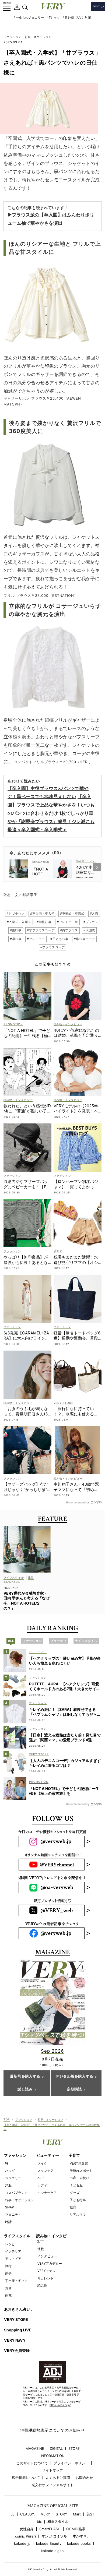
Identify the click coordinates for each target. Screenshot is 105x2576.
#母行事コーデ (84, 939)
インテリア (13, 2251)
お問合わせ (84, 2478)
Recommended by (78, 1502)
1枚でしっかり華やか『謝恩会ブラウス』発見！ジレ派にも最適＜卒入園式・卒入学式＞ (51, 821)
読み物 (42, 2286)
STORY (62, 2514)
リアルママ (78, 2214)
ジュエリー (13, 2178)
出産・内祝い (79, 2178)
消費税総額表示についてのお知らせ (52, 2430)
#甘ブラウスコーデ (41, 930)
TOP (7, 2119)
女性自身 (27, 2529)
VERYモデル (46, 2271)
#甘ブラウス (16, 914)
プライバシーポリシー (71, 2463)
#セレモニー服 (67, 922)
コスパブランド (16, 2193)
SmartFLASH (50, 2529)
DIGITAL (56, 2449)
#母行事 (16, 939)
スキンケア (45, 2171)
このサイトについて (32, 2463)
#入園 (94, 914)
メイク (42, 2163)
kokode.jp (22, 2544)
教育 (73, 2207)
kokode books (79, 2544)
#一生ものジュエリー (29, 17)
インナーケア (47, 2193)
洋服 (8, 2185)
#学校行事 (44, 922)
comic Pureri (25, 2536)
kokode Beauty (49, 2544)
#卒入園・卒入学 (42, 914)
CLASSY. (28, 2514)
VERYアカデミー (50, 2263)
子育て (74, 2155)
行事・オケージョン (38, 37)
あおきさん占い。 (19, 2309)
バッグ (10, 2171)
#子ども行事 (59, 939)
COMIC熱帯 (76, 2529)
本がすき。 (81, 2536)
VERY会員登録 (17, 2350)
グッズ (75, 2193)
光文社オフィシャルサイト (52, 2485)
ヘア (41, 2178)
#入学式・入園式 (19, 922)
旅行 (8, 2266)
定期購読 (74, 2089)
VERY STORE (16, 2319)
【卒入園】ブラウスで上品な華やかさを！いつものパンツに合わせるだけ (51, 805)
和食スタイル (58, 2522)
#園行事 (16, 930)
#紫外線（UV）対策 (77, 17)
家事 (8, 2273)
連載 (41, 2249)
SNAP (10, 2207)
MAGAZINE (35, 2449)
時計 (8, 2222)
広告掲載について (26, 2478)
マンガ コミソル (54, 2536)
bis (39, 2522)
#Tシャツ (53, 17)
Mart (77, 2514)
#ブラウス (91, 922)
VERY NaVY (15, 2340)
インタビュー (47, 2256)
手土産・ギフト (16, 2281)
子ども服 (76, 2185)
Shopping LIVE (18, 2330)
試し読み (25, 2089)
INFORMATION (52, 2456)
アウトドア (13, 2259)
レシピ (10, 2244)
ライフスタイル (17, 2236)
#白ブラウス (69, 930)
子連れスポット (81, 2171)
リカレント (45, 2278)
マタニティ (13, 2214)
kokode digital (53, 2551)
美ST (90, 2514)
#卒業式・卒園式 (72, 914)
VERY (45, 2514)
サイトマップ (52, 2470)
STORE (74, 2449)
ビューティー (48, 2155)
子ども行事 (78, 2200)
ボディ (42, 2185)
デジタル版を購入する (74, 2077)
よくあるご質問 (58, 2478)
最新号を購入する (25, 2077)
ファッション (12, 37)
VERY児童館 (79, 2163)
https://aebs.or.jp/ (60, 2405)
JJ (13, 2514)
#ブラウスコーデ (53, 947)
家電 (8, 2295)
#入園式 (89, 930)
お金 (8, 2288)
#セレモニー (36, 939)
